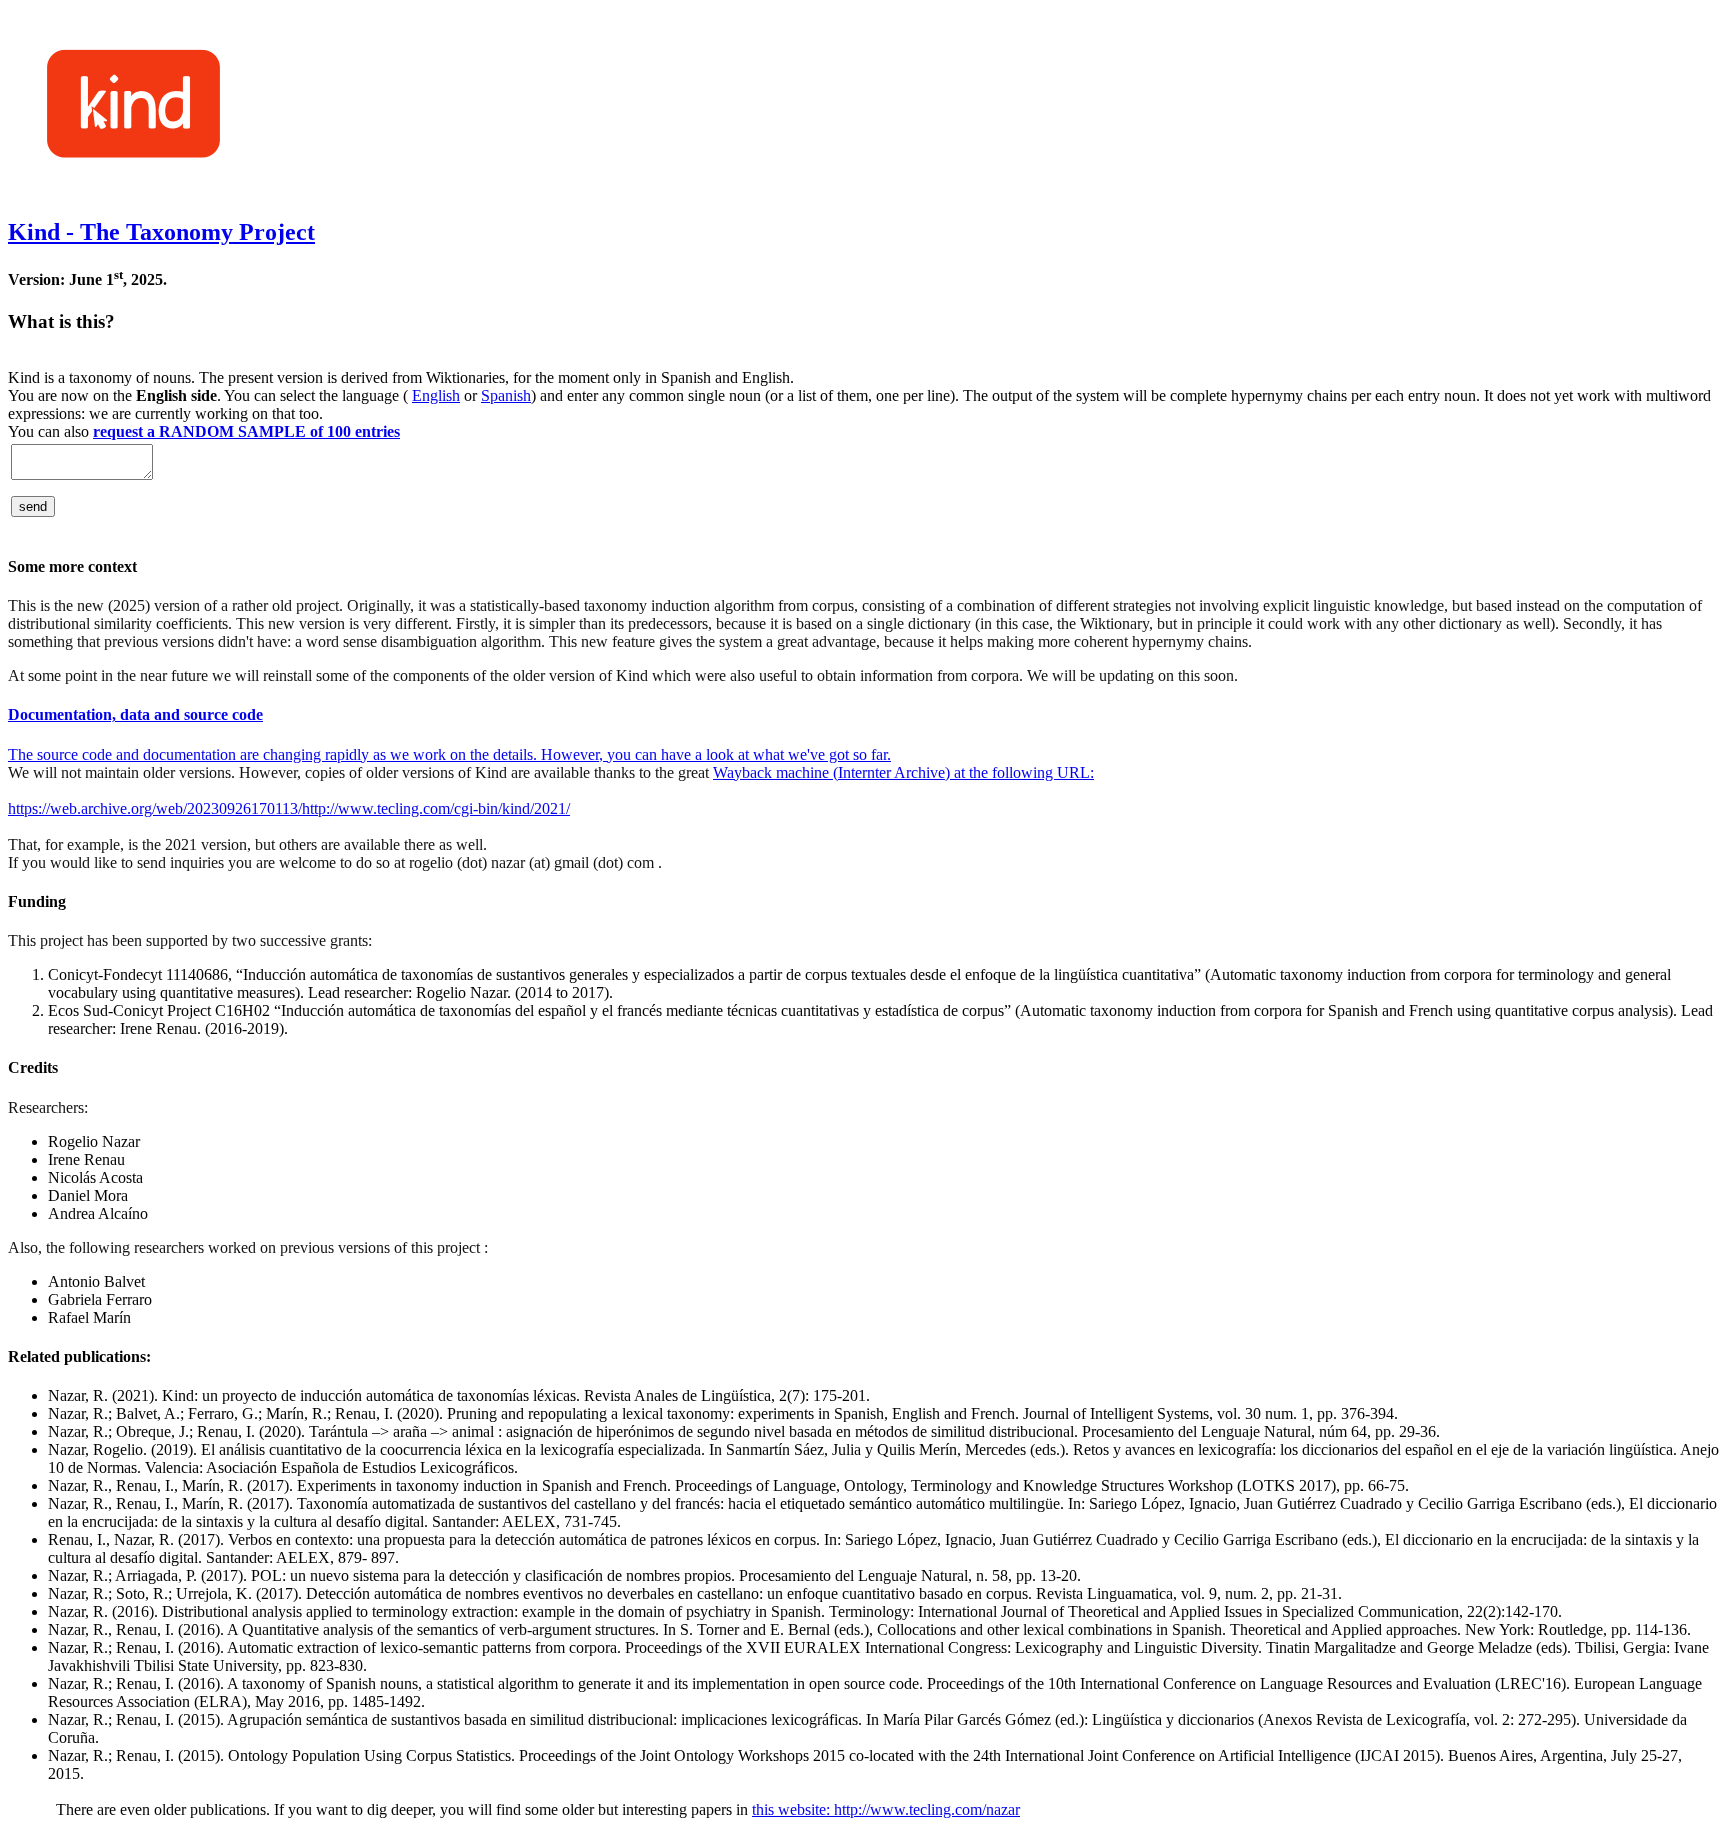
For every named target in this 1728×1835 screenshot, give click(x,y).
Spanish (506, 395)
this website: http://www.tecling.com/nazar (886, 1809)
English (436, 395)
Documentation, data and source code (135, 714)
